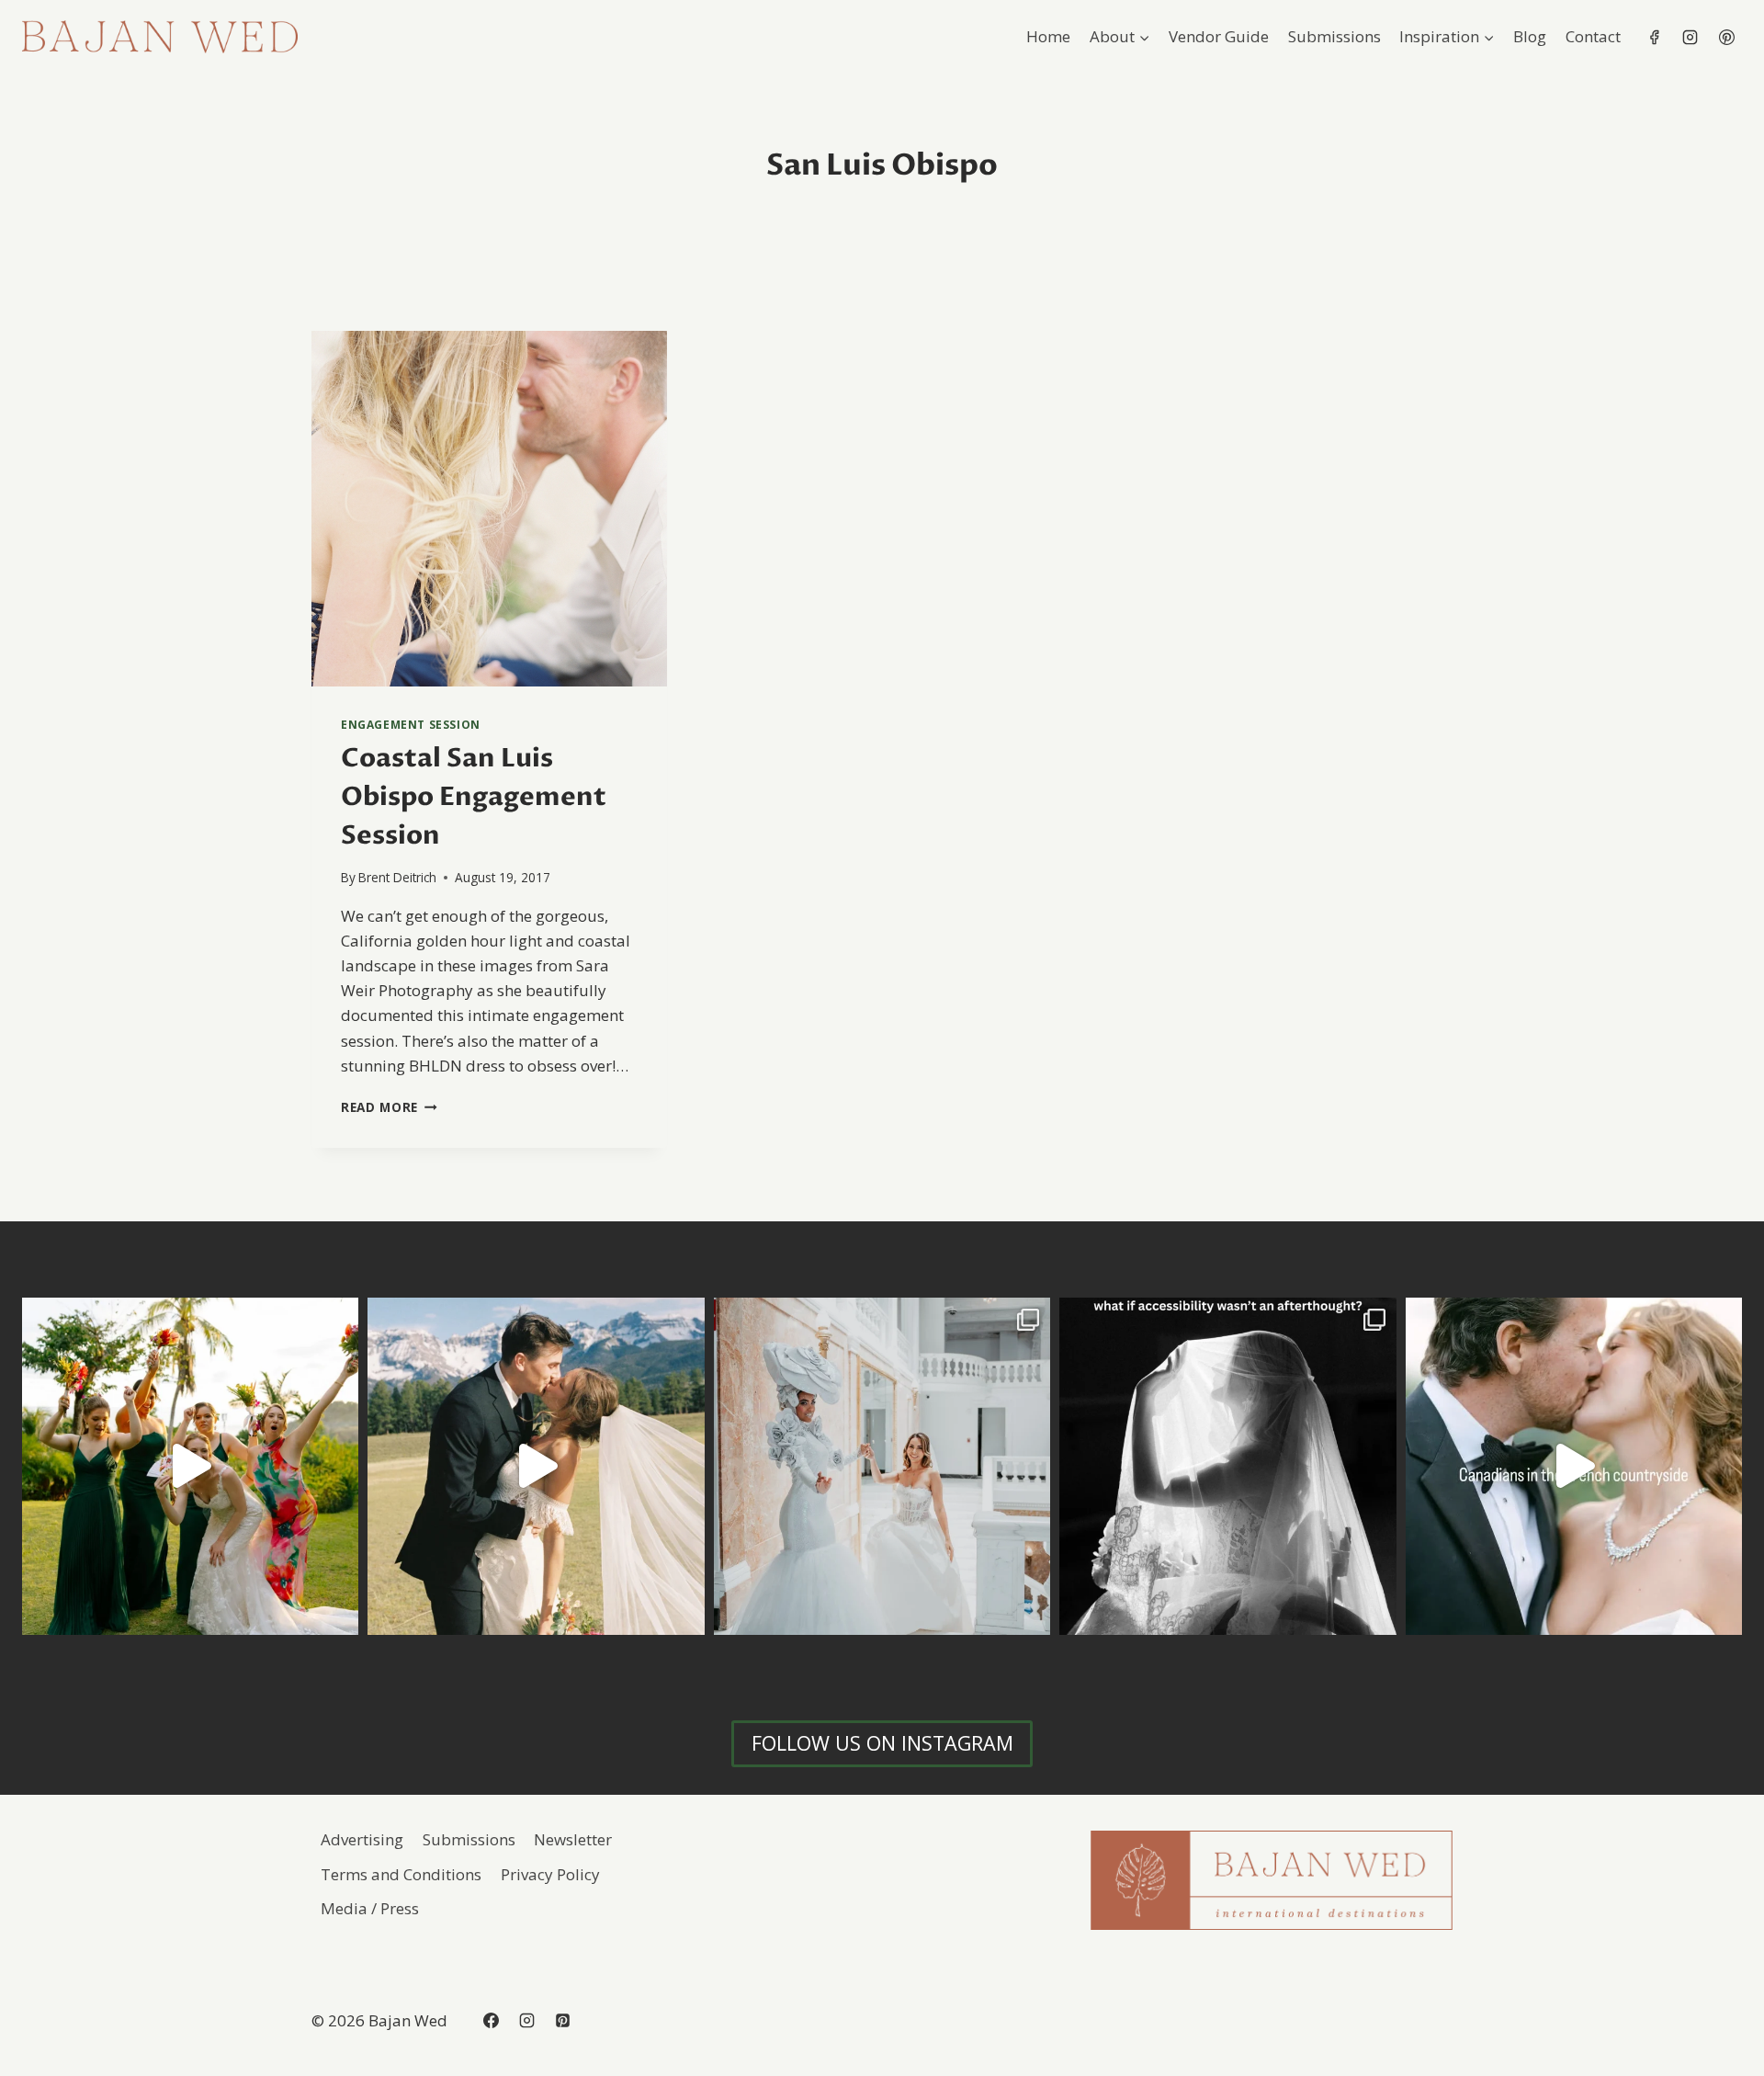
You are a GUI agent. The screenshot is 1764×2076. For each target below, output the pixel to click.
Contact (1593, 36)
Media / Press (370, 1908)
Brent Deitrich (397, 877)
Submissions (1334, 36)
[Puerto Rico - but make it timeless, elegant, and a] (882, 1466)
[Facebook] (1655, 37)
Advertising (362, 1839)
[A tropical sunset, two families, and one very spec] (190, 1466)
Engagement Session (411, 724)
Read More (389, 1107)
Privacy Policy (550, 1874)
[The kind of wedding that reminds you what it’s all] (536, 1466)
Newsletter (573, 1839)
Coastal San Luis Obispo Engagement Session (474, 797)
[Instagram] (1690, 37)
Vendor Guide (1219, 36)
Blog (1530, 36)
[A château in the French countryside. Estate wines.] (1574, 1466)
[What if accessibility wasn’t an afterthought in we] (1227, 1466)
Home (1048, 36)
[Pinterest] (1726, 37)
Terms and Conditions (401, 1874)
